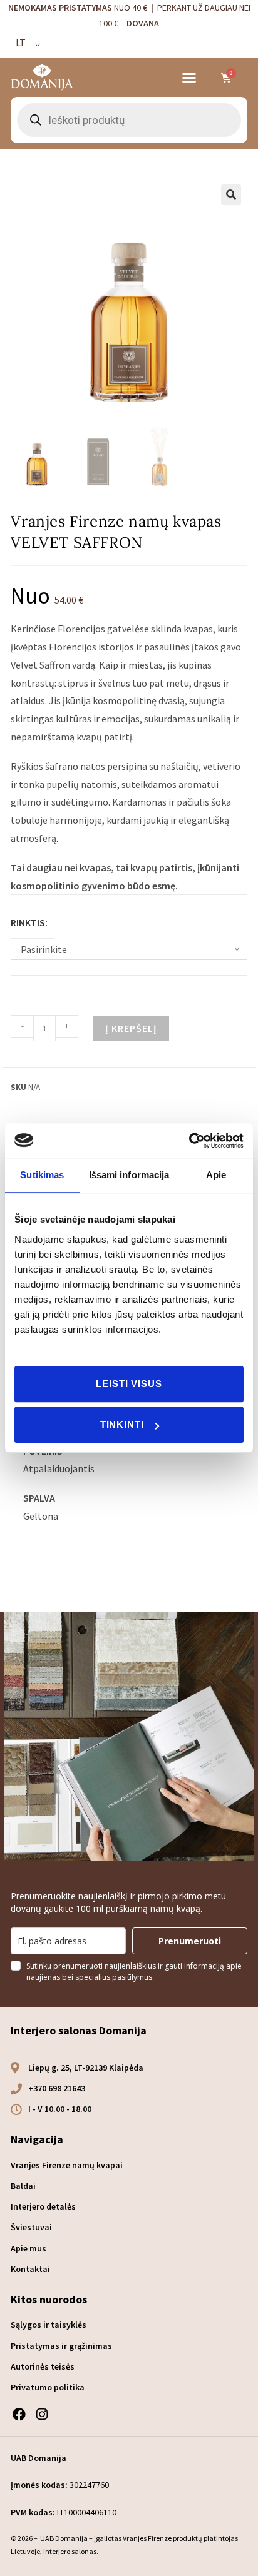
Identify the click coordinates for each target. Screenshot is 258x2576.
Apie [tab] (216, 1175)
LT (21, 43)
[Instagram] (42, 2414)
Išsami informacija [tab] (129, 1175)
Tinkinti (122, 1424)
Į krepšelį (131, 1028)
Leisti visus (129, 1384)
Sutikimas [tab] (42, 1175)
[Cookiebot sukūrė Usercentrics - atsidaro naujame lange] (189, 1141)
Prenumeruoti (190, 1941)
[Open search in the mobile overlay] (129, 120)
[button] (189, 78)
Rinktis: (29, 922)
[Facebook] (18, 2414)
